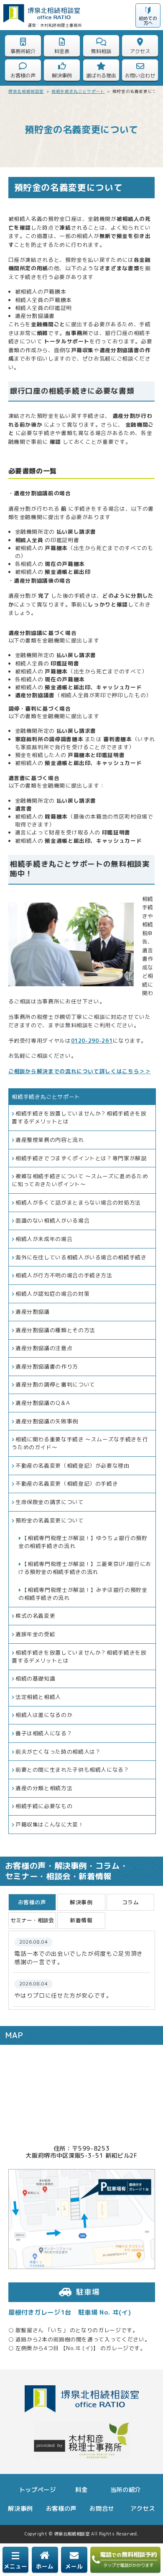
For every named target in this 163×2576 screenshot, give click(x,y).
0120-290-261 (92, 1041)
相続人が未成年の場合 (44, 1239)
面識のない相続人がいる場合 (52, 1220)
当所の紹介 (126, 2490)
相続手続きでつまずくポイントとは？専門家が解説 (81, 1158)
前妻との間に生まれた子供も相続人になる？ (73, 1770)
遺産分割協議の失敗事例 (47, 1421)
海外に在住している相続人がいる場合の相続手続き (81, 1257)
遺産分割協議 (33, 1312)
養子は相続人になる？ (44, 1733)
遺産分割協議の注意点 (44, 1348)
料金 (81, 2490)
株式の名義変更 (35, 1616)
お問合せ (102, 2509)
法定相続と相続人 (38, 1697)
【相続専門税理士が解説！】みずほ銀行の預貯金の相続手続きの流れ (83, 1594)
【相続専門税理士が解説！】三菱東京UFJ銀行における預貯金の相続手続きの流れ (85, 1568)
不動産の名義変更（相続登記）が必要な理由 (73, 1466)
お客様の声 (61, 2509)
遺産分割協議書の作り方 (47, 1366)
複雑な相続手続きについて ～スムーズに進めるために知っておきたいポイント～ (80, 1180)
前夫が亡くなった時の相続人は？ (58, 1752)
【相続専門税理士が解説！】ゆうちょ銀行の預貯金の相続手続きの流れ (83, 1542)
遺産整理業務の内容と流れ (50, 1140)
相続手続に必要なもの (44, 1806)
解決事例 (20, 2509)
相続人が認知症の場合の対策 (52, 1294)
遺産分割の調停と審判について (55, 1384)
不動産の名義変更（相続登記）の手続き (67, 1484)
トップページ (38, 2490)
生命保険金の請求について (50, 1502)
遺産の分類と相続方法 (44, 1788)
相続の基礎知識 (35, 1678)
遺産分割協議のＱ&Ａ (43, 1403)
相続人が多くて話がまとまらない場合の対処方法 (78, 1202)
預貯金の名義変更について (50, 1520)
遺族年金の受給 (35, 1634)
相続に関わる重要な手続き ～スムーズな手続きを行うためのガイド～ (80, 1443)
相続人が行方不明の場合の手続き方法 (64, 1275)
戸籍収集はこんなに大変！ (50, 1824)
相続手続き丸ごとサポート (46, 1097)
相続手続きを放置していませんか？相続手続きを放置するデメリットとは (79, 1117)
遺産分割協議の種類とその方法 (55, 1330)
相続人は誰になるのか (44, 1715)
